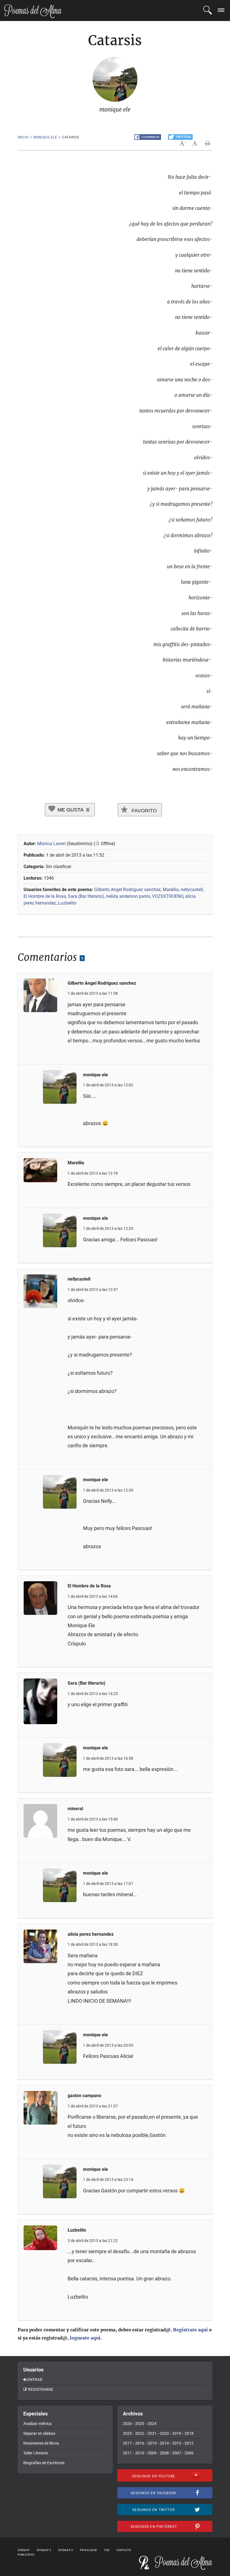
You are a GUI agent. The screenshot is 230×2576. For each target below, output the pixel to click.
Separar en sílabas (39, 2433)
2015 (152, 2443)
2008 (164, 2453)
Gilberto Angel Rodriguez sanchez (127, 890)
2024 (152, 2424)
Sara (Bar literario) (86, 896)
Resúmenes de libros (41, 2443)
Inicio (23, 137)
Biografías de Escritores (44, 2463)
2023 (127, 2433)
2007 (177, 2453)
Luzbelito (67, 903)
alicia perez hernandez (91, 1934)
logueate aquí (85, 2338)
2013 (177, 2443)
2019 (177, 2433)
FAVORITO (143, 811)
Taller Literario (36, 2453)
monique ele (45, 137)
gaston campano (84, 2096)
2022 (140, 2433)
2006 (189, 2453)
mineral (75, 1809)
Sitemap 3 (66, 2550)
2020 (164, 2433)
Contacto (124, 2550)
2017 (127, 2443)
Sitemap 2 (44, 2550)
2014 (164, 2443)
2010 (140, 2453)
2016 (140, 2443)
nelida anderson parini (128, 896)
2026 (127, 2424)
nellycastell (192, 890)
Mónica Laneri (51, 844)
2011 (127, 2453)
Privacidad (88, 2550)
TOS (107, 2550)
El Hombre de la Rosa (45, 896)
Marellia (171, 890)
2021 (152, 2433)
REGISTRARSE (41, 2389)
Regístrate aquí (190, 2330)
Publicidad (26, 2555)
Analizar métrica (37, 2424)
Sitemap (24, 2550)
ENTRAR (35, 2380)
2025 (140, 2424)
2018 (189, 2433)
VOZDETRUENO (168, 896)
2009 (152, 2453)
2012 (189, 2443)
